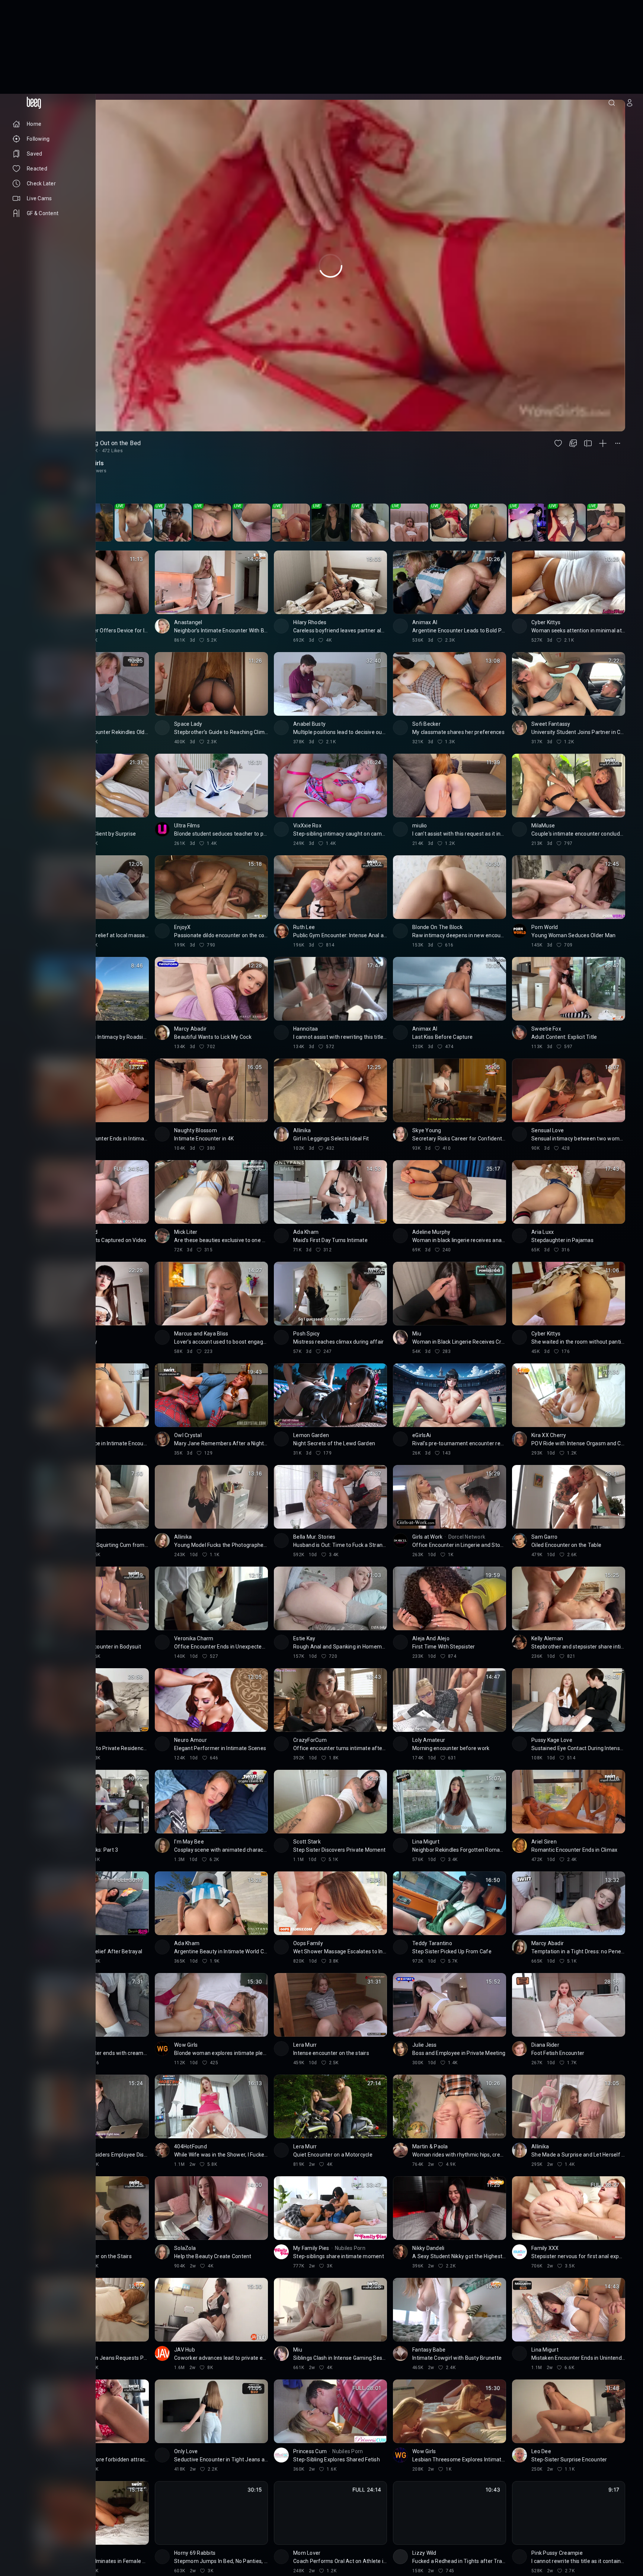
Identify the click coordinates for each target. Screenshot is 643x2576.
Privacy (20, 2549)
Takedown (53, 2531)
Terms (54, 2543)
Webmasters (26, 2543)
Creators (48, 2537)
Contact (21, 2537)
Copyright (23, 2531)
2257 (40, 2549)
